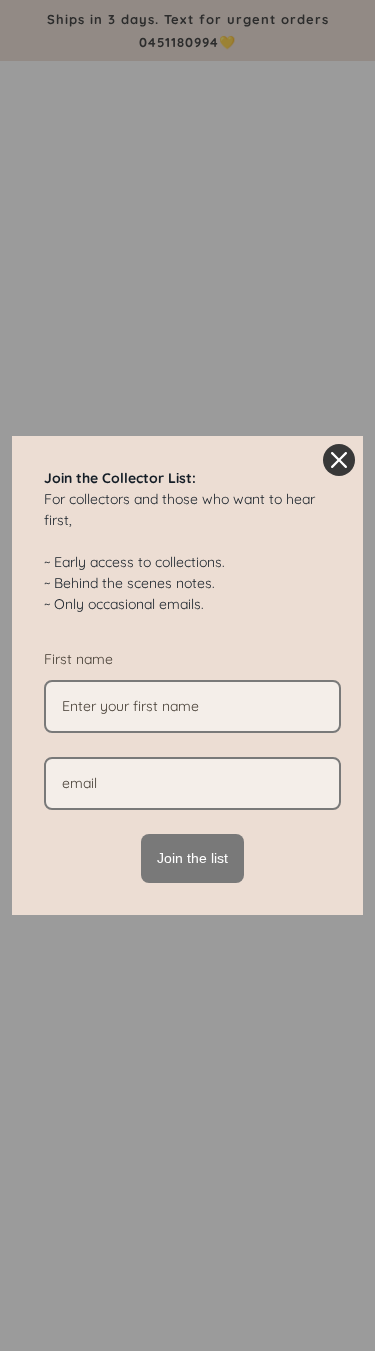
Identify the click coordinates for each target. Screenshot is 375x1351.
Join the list (192, 858)
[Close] (339, 460)
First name (78, 659)
